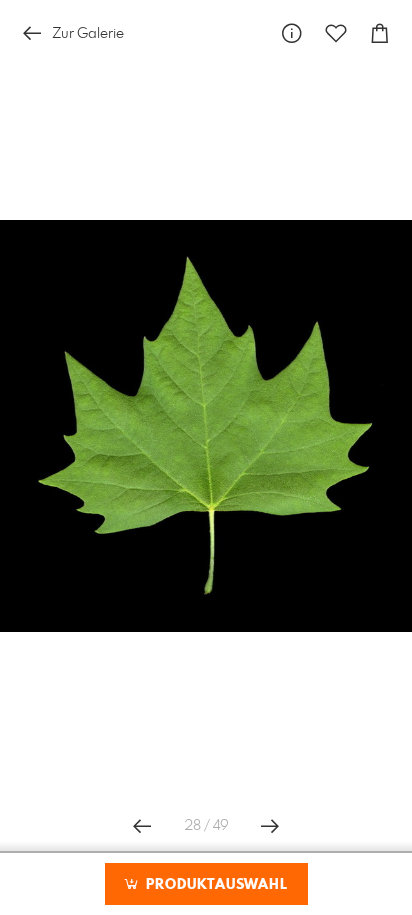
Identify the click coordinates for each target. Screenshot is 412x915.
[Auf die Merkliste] (336, 33)
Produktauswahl (214, 885)
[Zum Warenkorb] (380, 33)
